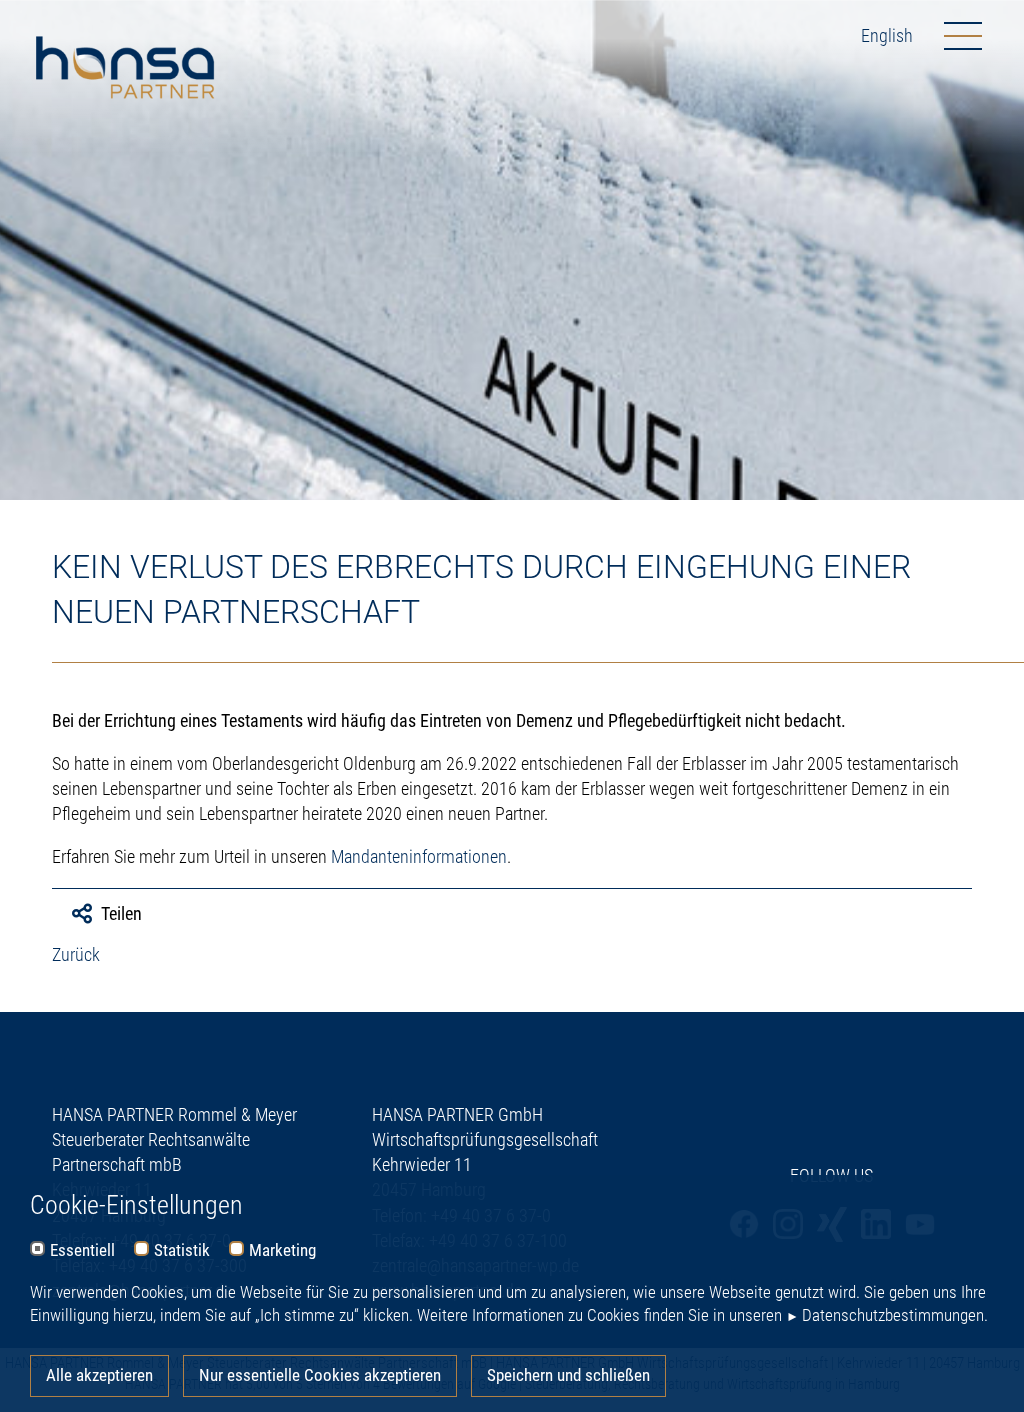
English (887, 35)
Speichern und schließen (568, 1375)
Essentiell (82, 1250)
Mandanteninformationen (419, 856)
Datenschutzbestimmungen (893, 1315)
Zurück (76, 954)
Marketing (282, 1250)
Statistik (182, 1250)
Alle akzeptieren (99, 1375)
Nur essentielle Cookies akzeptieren (320, 1375)
